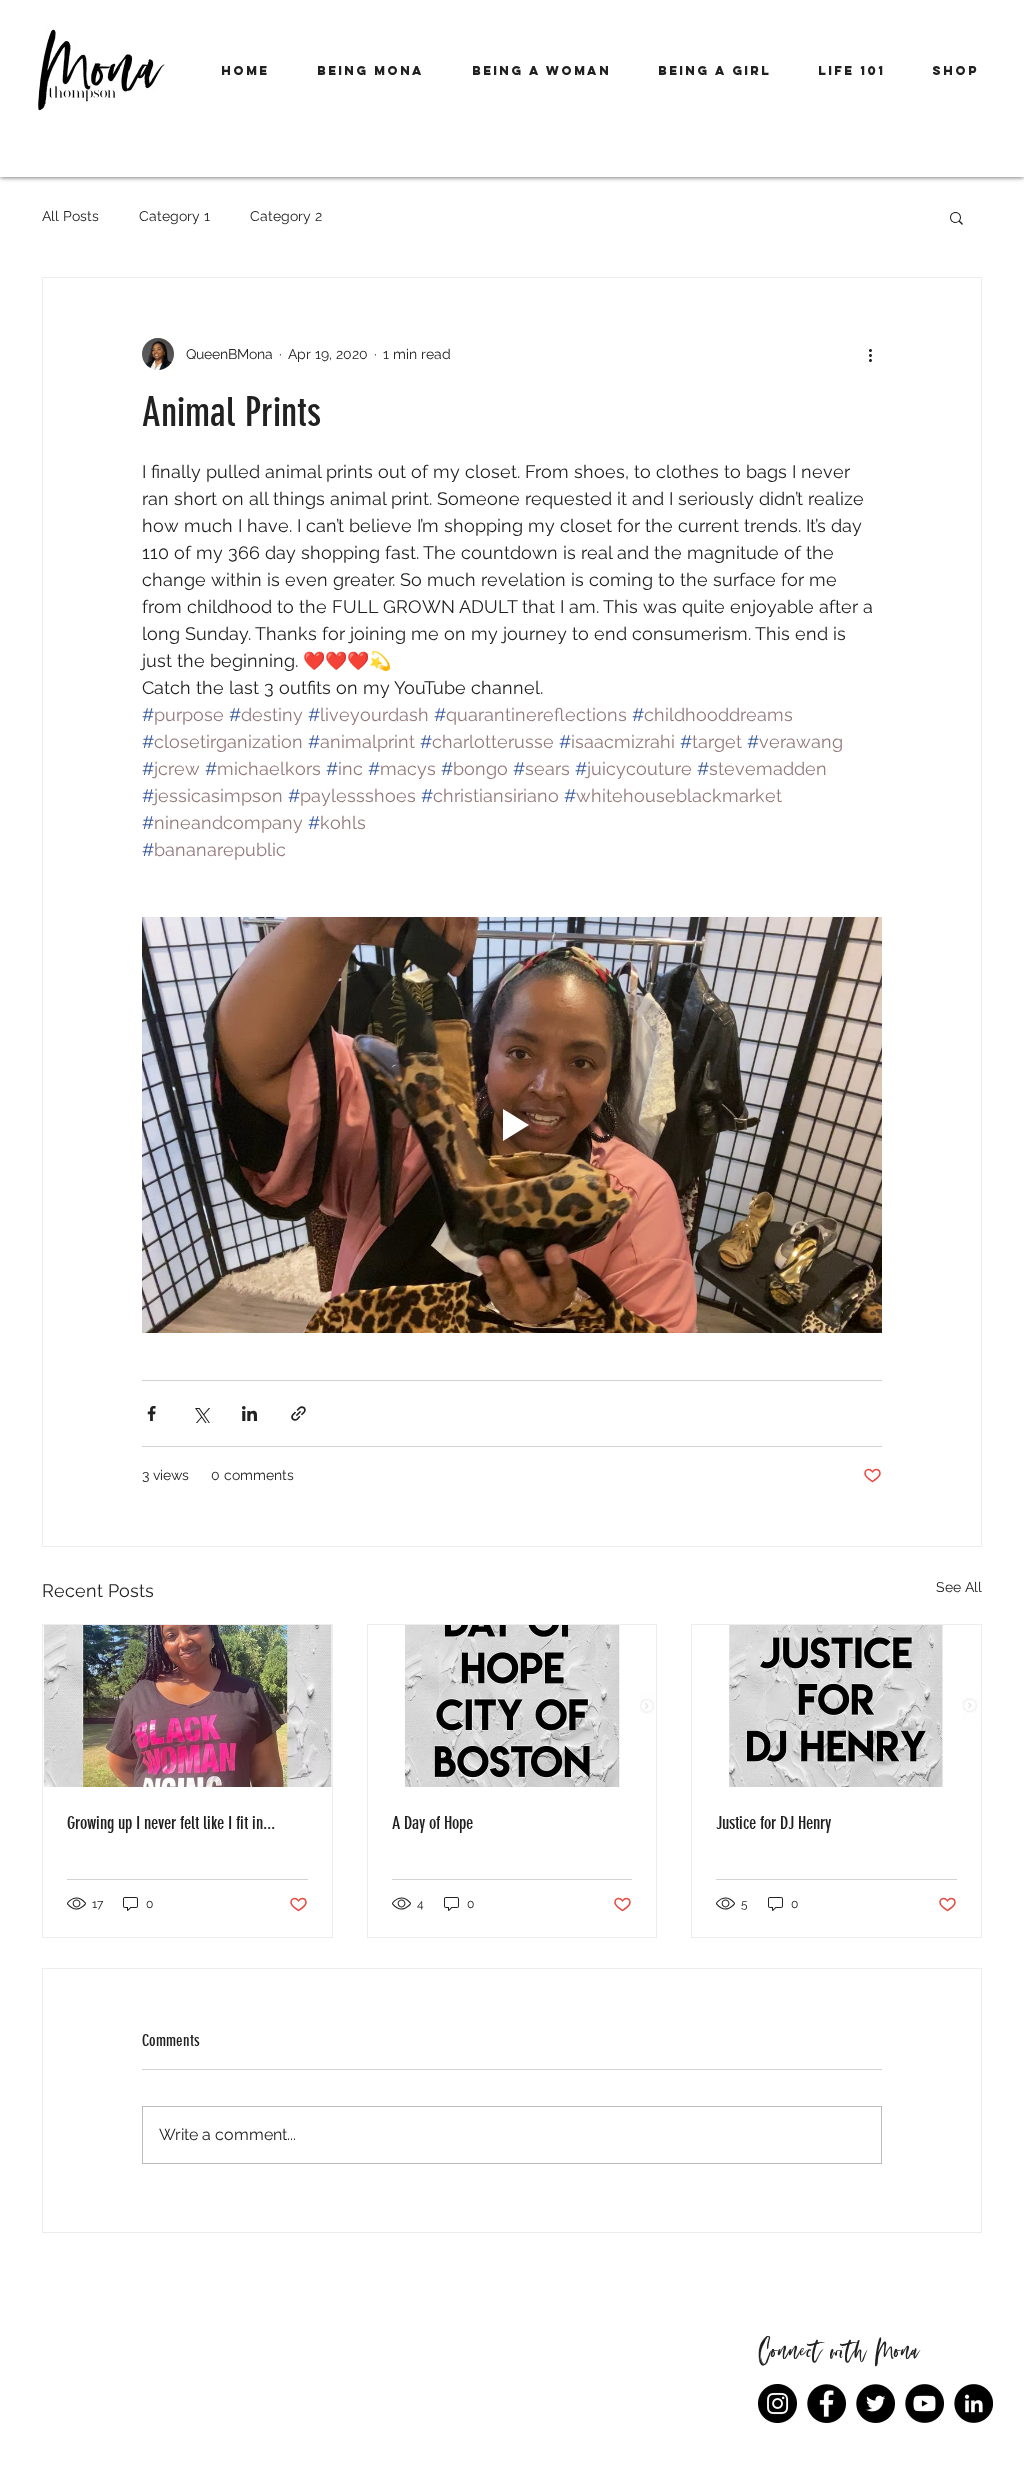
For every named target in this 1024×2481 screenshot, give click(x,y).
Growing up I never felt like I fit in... (171, 1823)
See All (959, 1587)
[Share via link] (298, 1413)
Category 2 (286, 216)
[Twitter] (875, 2403)
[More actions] (870, 354)
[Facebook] (826, 2403)
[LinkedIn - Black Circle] (973, 2403)
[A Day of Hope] (512, 1706)
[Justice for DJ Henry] (836, 1706)
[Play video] (512, 1125)
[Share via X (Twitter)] (200, 1413)
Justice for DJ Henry (773, 1823)
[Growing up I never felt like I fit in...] (187, 1706)
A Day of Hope (432, 1823)
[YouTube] (924, 2403)
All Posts (70, 216)
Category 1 (174, 216)
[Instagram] (777, 2403)
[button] (370, 71)
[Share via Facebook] (151, 1413)
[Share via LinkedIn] (249, 1413)
